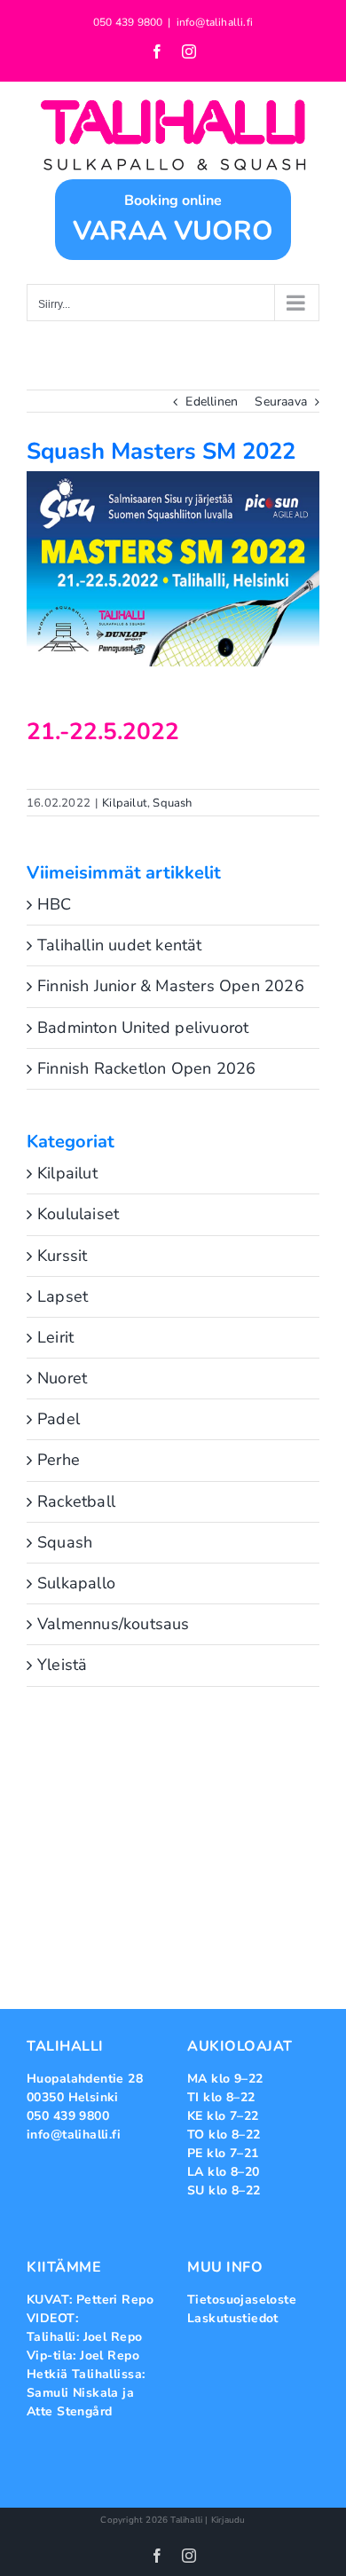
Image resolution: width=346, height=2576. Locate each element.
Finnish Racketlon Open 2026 (146, 1068)
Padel (59, 1419)
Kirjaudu (228, 2520)
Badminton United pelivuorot (143, 1028)
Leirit (55, 1337)
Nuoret (62, 1378)
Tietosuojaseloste (242, 2300)
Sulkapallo (76, 1583)
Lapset (63, 1296)
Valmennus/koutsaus (114, 1624)
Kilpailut (125, 803)
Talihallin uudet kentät (120, 945)
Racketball (76, 1501)
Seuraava (281, 402)
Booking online (173, 220)
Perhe (59, 1460)
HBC (55, 904)
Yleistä (62, 1665)
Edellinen (212, 402)
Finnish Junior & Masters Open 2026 (171, 986)
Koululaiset (78, 1214)
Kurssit (62, 1256)
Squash (172, 803)
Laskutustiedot (233, 2318)
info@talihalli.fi (215, 22)
